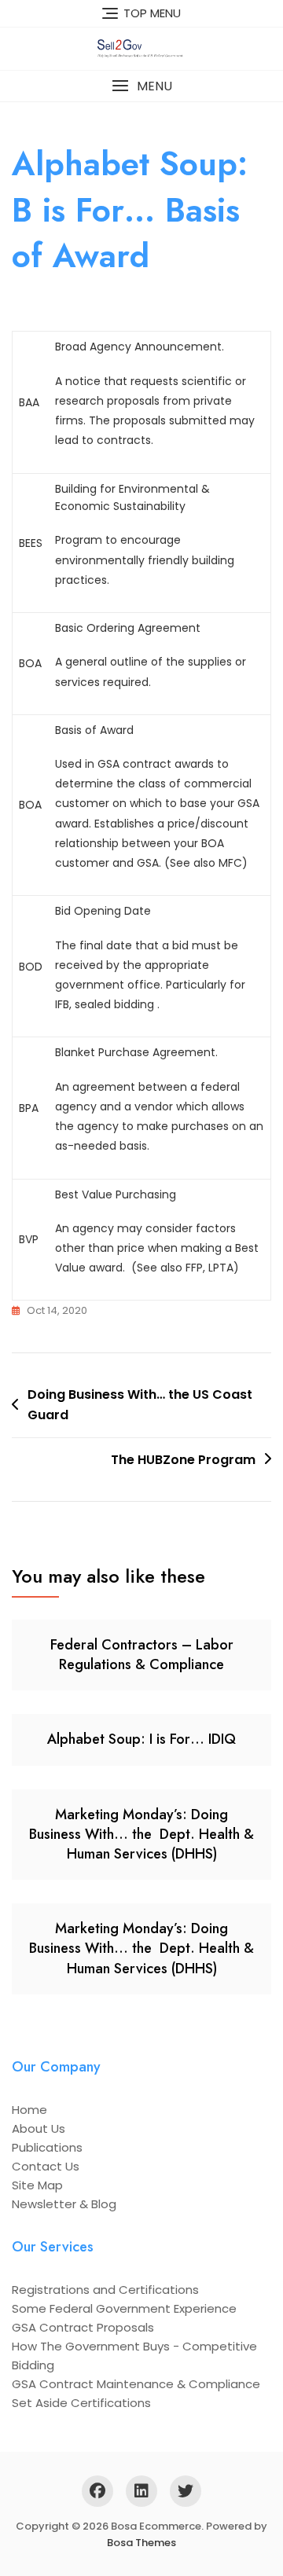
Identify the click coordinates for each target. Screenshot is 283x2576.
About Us (39, 2128)
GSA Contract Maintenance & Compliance (136, 2384)
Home (29, 2110)
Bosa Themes (141, 2543)
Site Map (37, 2185)
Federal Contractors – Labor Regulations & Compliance (142, 1655)
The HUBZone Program (183, 1460)
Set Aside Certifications (81, 2403)
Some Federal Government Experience (124, 2308)
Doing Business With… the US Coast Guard (140, 1405)
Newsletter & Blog (64, 2204)
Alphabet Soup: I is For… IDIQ (141, 1739)
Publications (47, 2147)
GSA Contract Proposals (83, 2327)
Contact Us (46, 2166)
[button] (141, 86)
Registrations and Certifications (105, 2290)
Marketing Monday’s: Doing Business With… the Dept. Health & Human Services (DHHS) (141, 1834)
